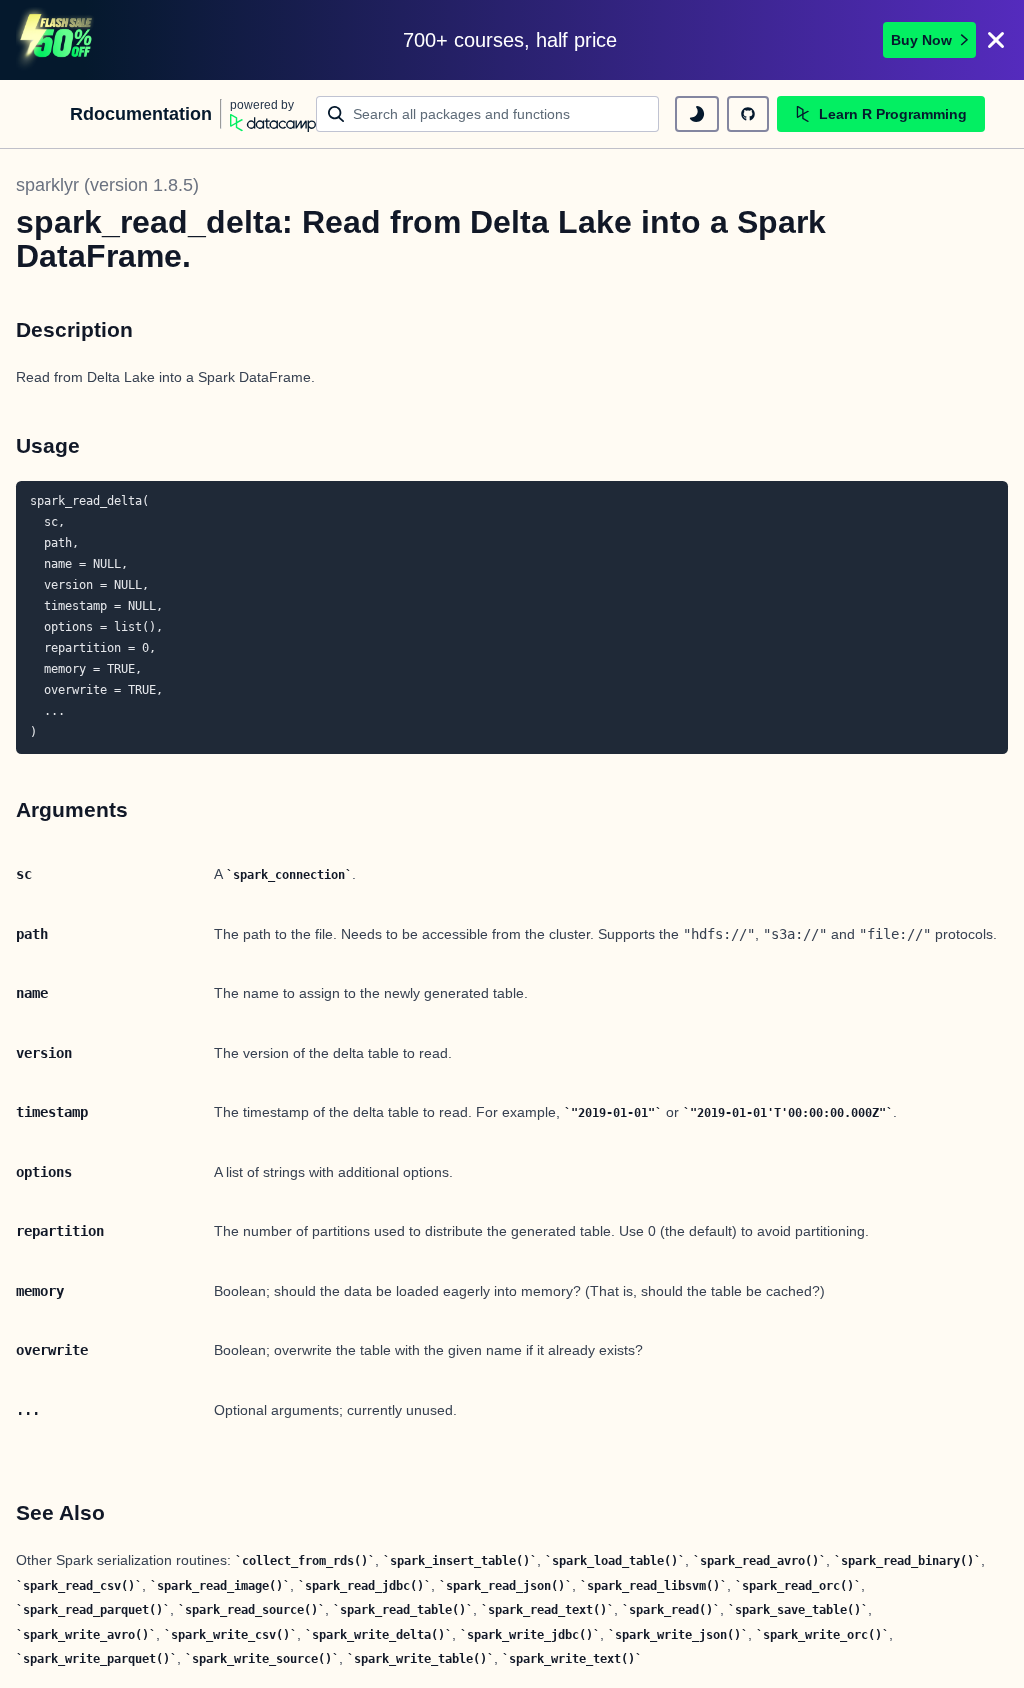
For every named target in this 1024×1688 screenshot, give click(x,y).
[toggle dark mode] (697, 114)
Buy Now (921, 40)
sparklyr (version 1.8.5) (107, 185)
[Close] (996, 40)
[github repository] (748, 114)
